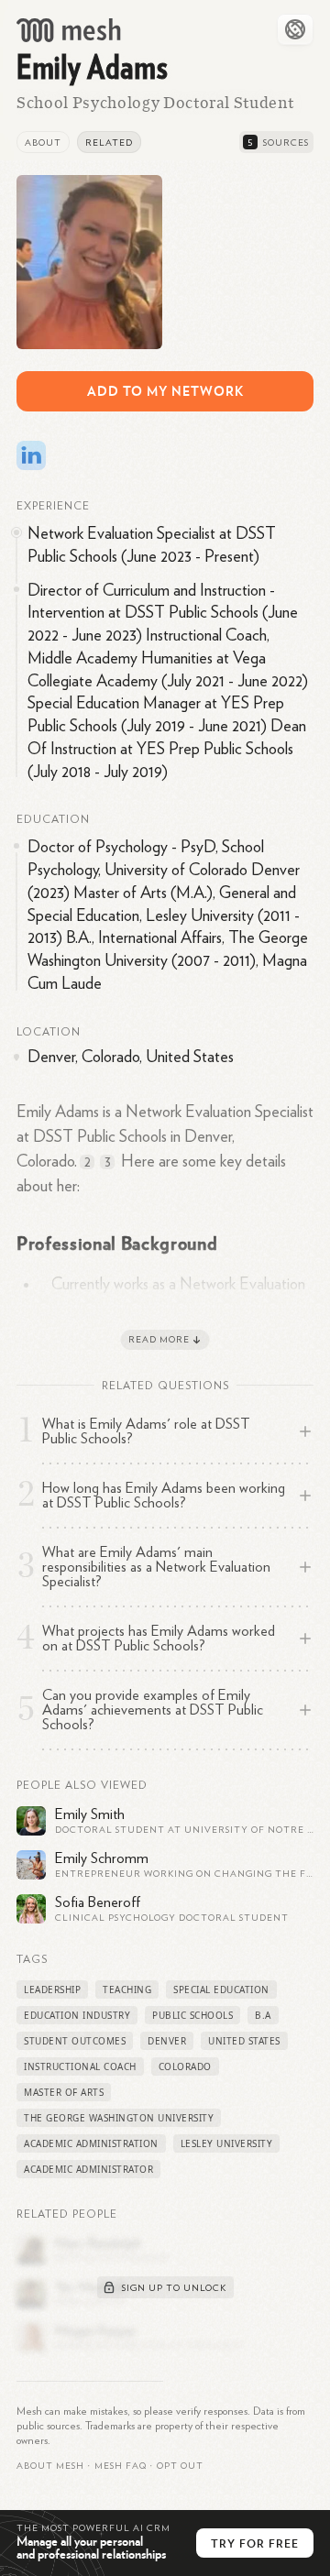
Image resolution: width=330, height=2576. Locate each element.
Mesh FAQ (121, 2466)
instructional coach (80, 2066)
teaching (127, 1990)
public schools (192, 2015)
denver (167, 2041)
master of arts (64, 2092)
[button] (121, 2466)
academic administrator (88, 2169)
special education (221, 1990)
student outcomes (75, 2041)
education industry (77, 2015)
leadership (52, 1990)
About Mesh (50, 2466)
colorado (185, 2066)
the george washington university (119, 2118)
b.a (263, 2015)
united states (244, 2041)
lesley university (227, 2143)
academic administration (91, 2143)
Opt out (180, 2466)
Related (109, 143)
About (43, 143)
